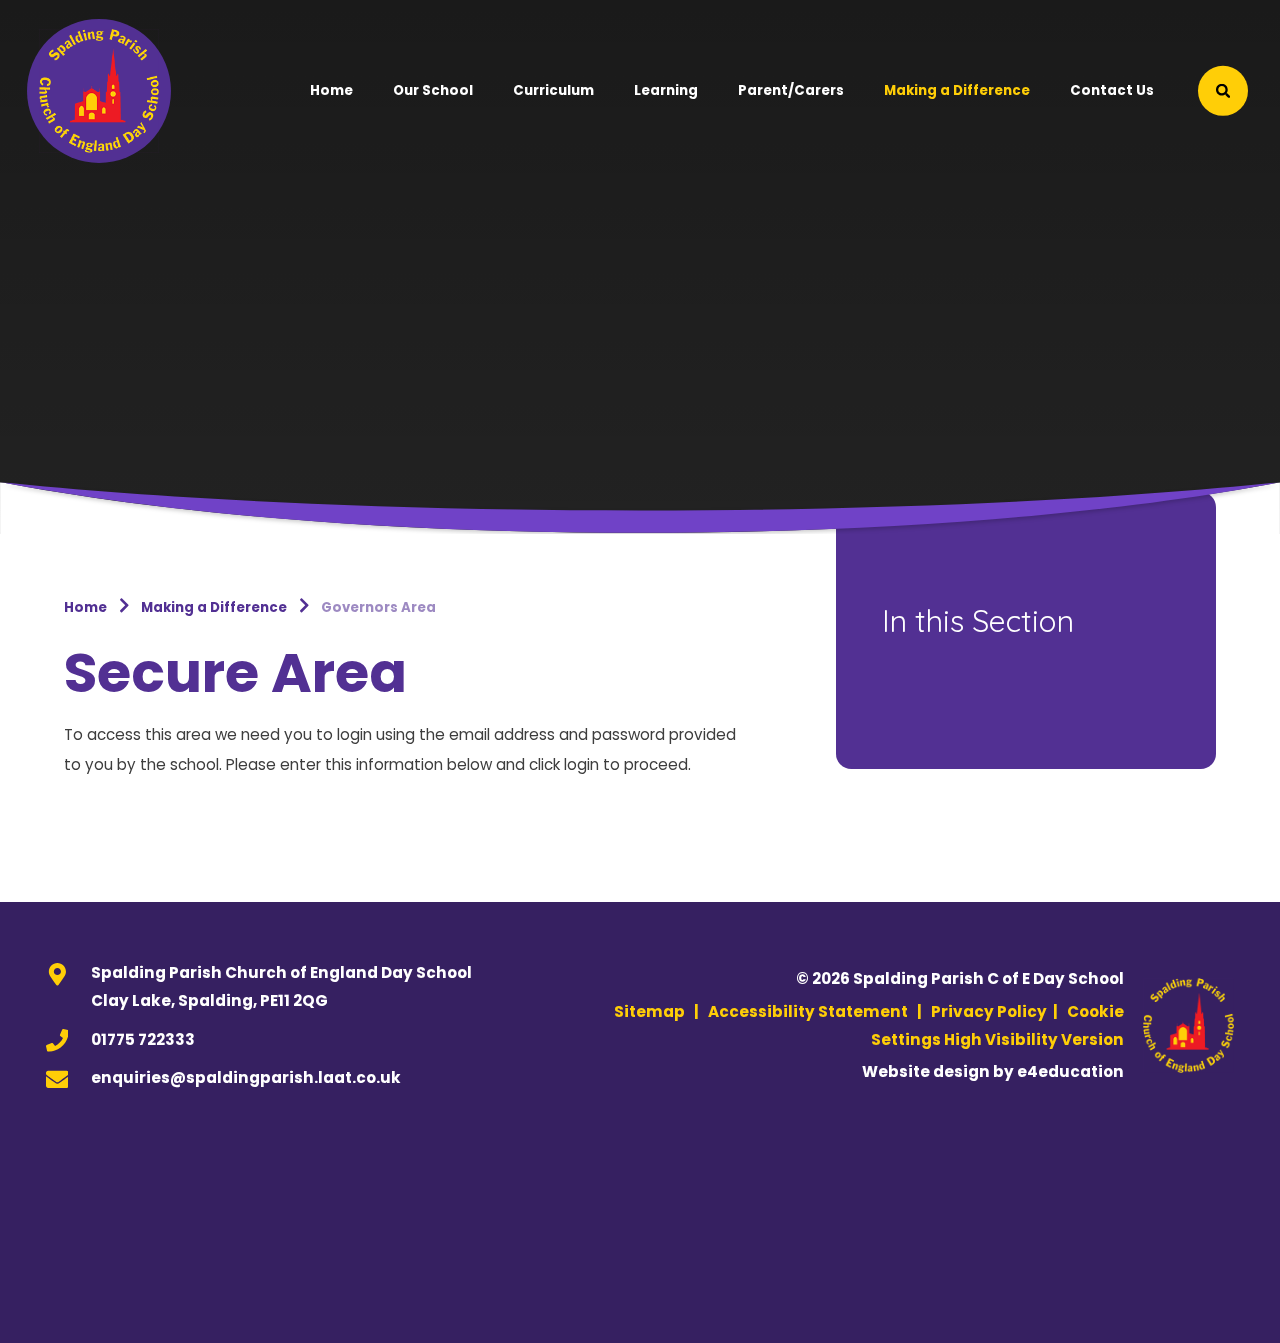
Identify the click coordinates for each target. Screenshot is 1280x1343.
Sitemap (649, 1011)
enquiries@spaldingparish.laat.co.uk (246, 1077)
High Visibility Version (1034, 1039)
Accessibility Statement (808, 1011)
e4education (1070, 1071)
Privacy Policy (989, 1011)
